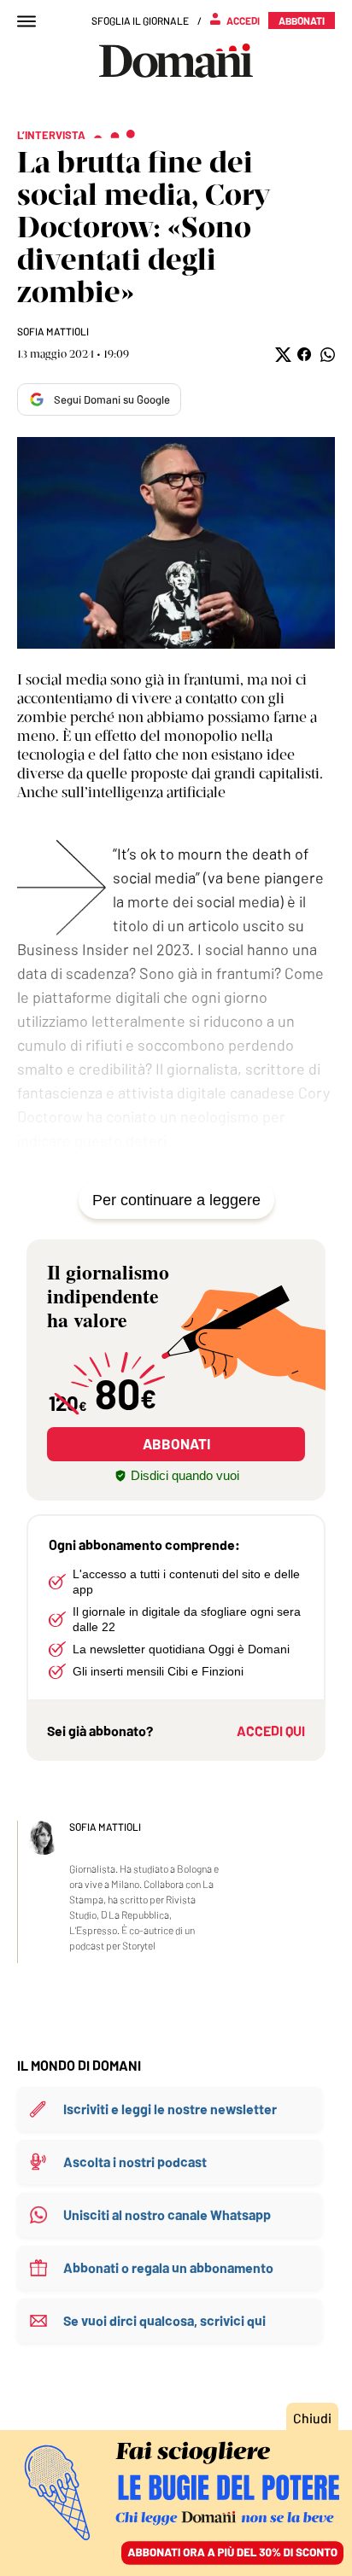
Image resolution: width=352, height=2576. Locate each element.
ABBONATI (176, 1443)
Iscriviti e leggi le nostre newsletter (170, 2109)
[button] (282, 355)
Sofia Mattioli (53, 331)
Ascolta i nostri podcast (135, 2162)
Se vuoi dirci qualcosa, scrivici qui (164, 2320)
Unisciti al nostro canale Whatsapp (167, 2215)
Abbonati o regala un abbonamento (168, 2267)
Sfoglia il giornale (140, 20)
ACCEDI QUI (271, 1731)
